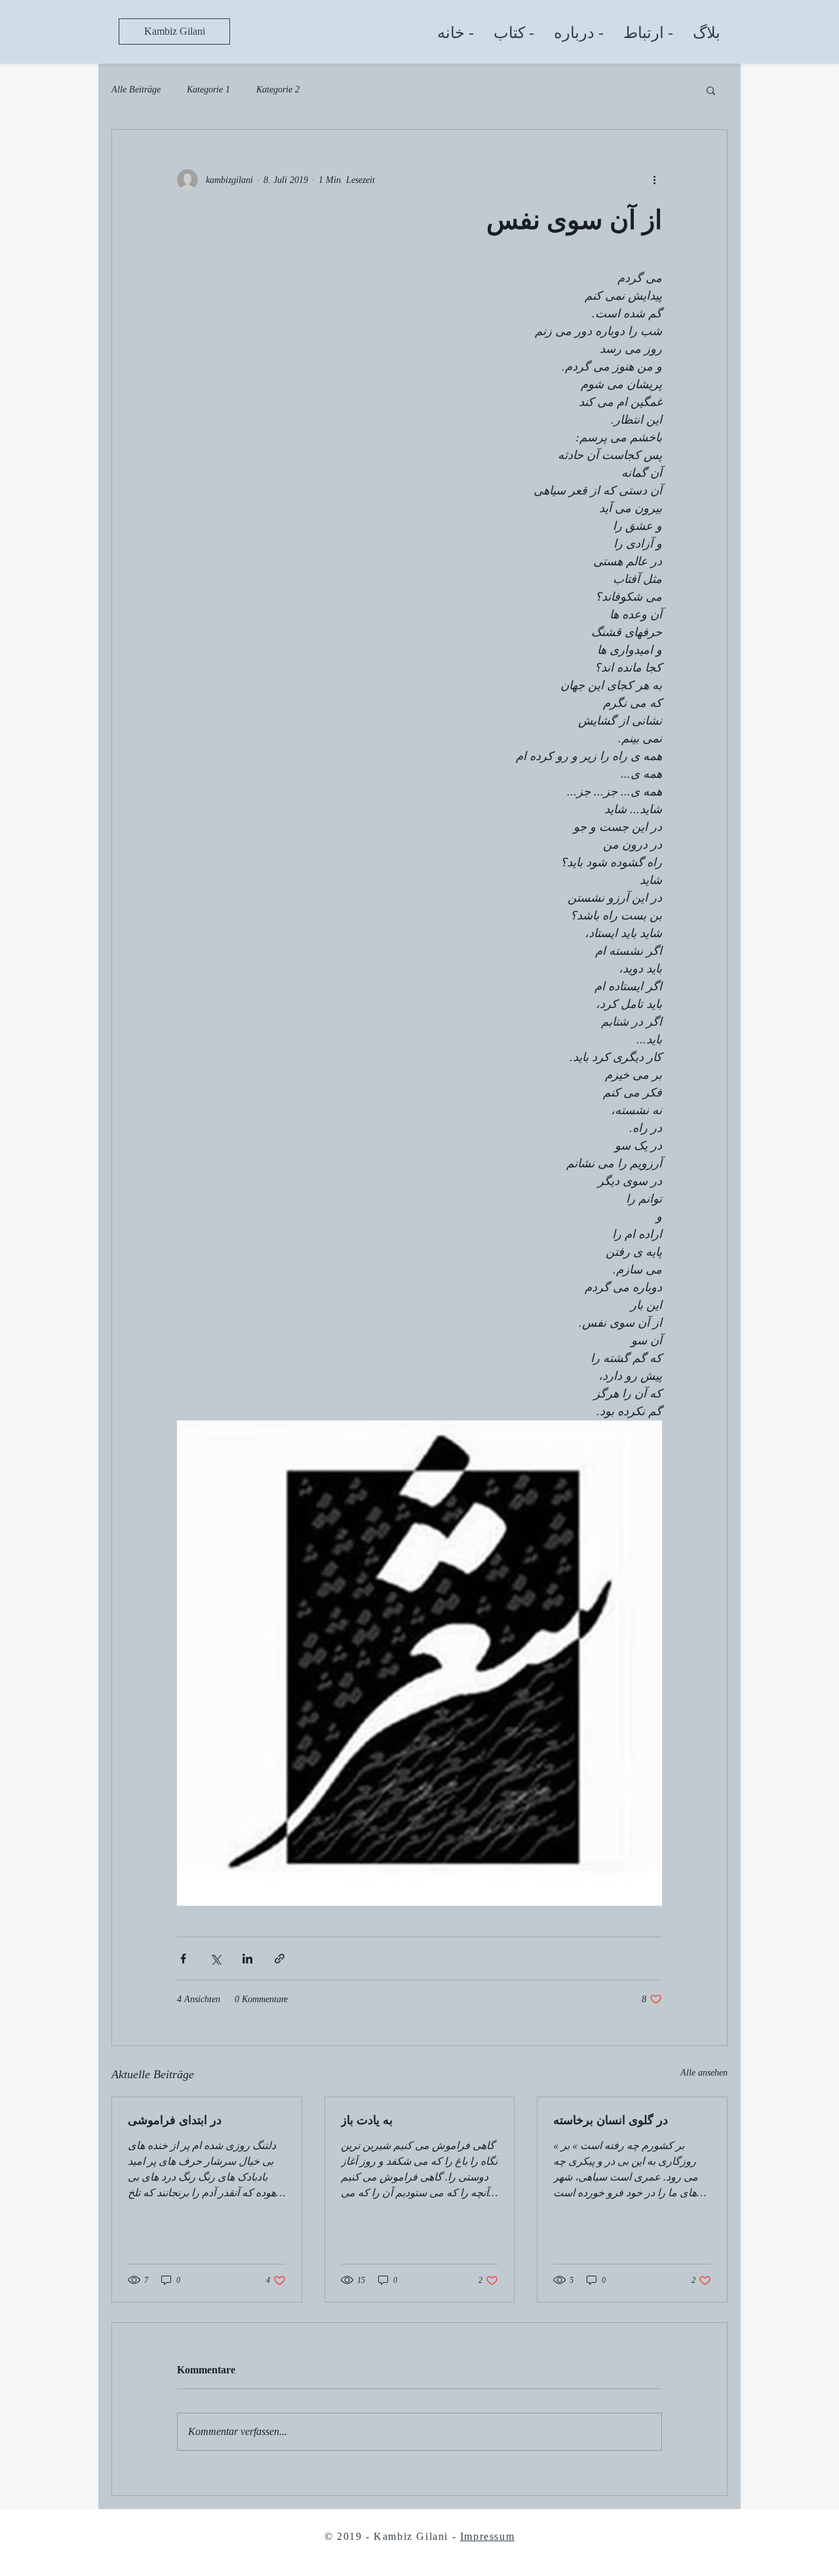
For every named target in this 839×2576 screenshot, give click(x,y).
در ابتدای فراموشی (175, 2120)
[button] (711, 90)
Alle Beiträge (136, 90)
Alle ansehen (704, 2073)
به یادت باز (367, 2120)
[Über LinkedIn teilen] (247, 1959)
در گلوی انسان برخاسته (611, 2120)
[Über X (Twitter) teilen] (215, 1959)
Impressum (487, 2536)
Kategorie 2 (278, 90)
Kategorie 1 (208, 90)
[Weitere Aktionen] (654, 180)
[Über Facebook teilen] (183, 1959)
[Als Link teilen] (280, 1959)
